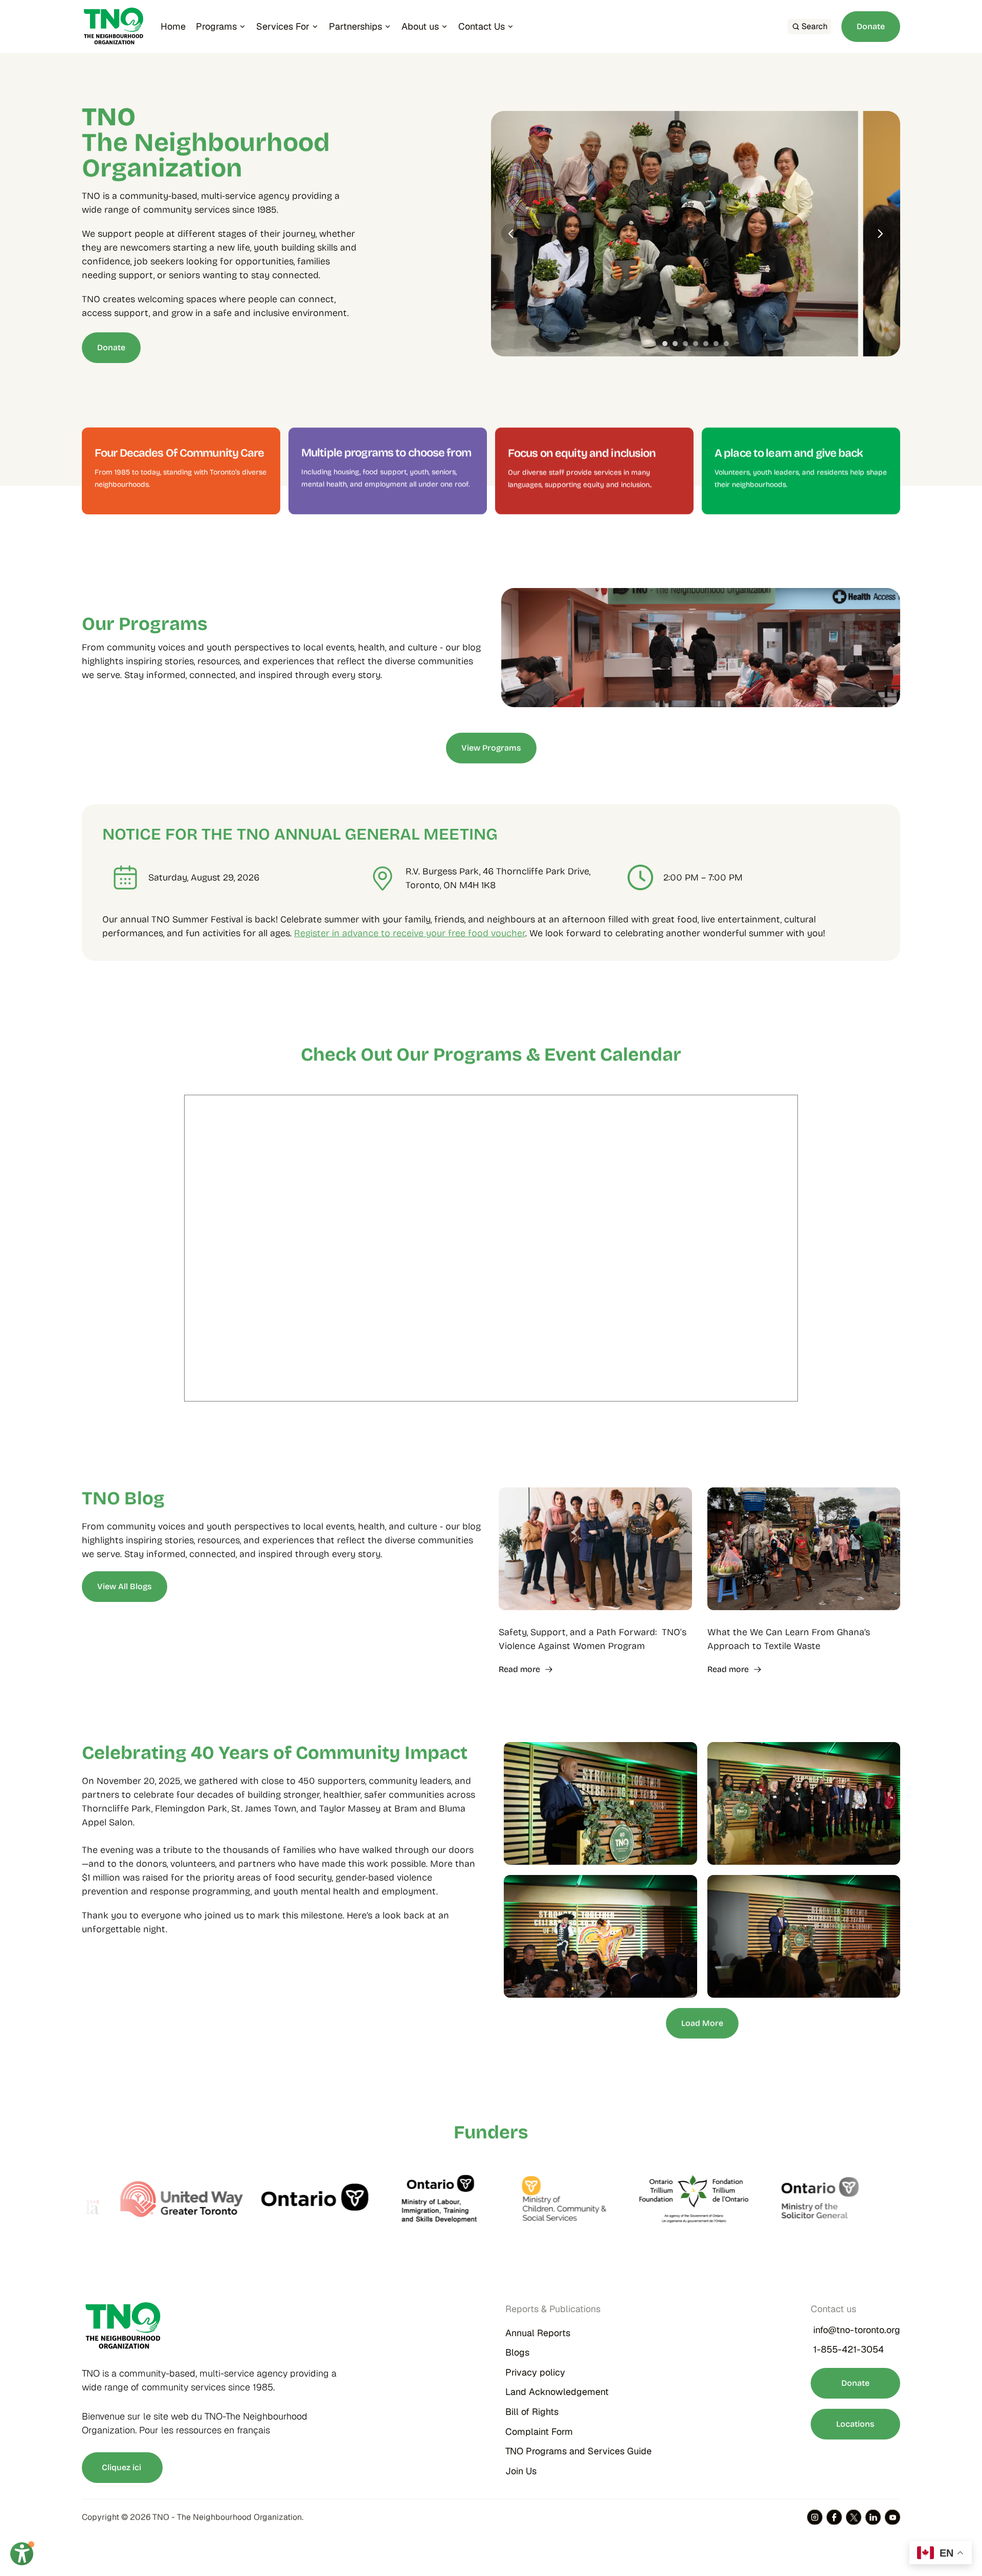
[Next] (880, 234)
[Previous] (511, 234)
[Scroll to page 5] (706, 344)
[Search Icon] (809, 27)
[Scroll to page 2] (675, 344)
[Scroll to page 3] (685, 344)
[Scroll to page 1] (664, 344)
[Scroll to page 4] (696, 344)
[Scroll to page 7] (728, 344)
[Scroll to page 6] (716, 344)
